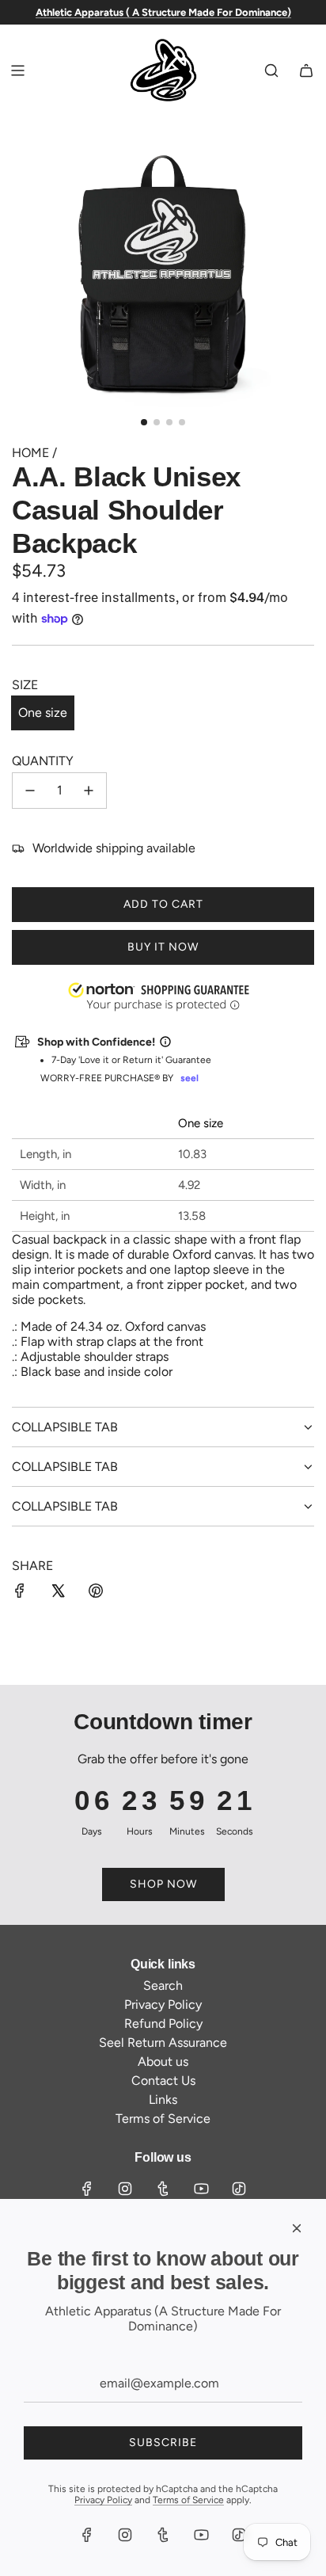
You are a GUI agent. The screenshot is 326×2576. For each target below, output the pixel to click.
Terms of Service (188, 2500)
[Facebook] (87, 2189)
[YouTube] (201, 2189)
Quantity (43, 761)
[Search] (271, 70)
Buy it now (163, 947)
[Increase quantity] (89, 791)
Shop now (163, 1884)
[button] (1, 2496)
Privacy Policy (103, 2500)
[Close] (297, 2228)
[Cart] (306, 70)
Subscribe (163, 2443)
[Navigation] (17, 70)
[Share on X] (58, 1592)
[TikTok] (239, 2189)
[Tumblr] (163, 2189)
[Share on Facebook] (20, 1592)
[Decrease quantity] (30, 791)
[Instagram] (125, 2189)
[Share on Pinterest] (96, 1592)
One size (43, 713)
